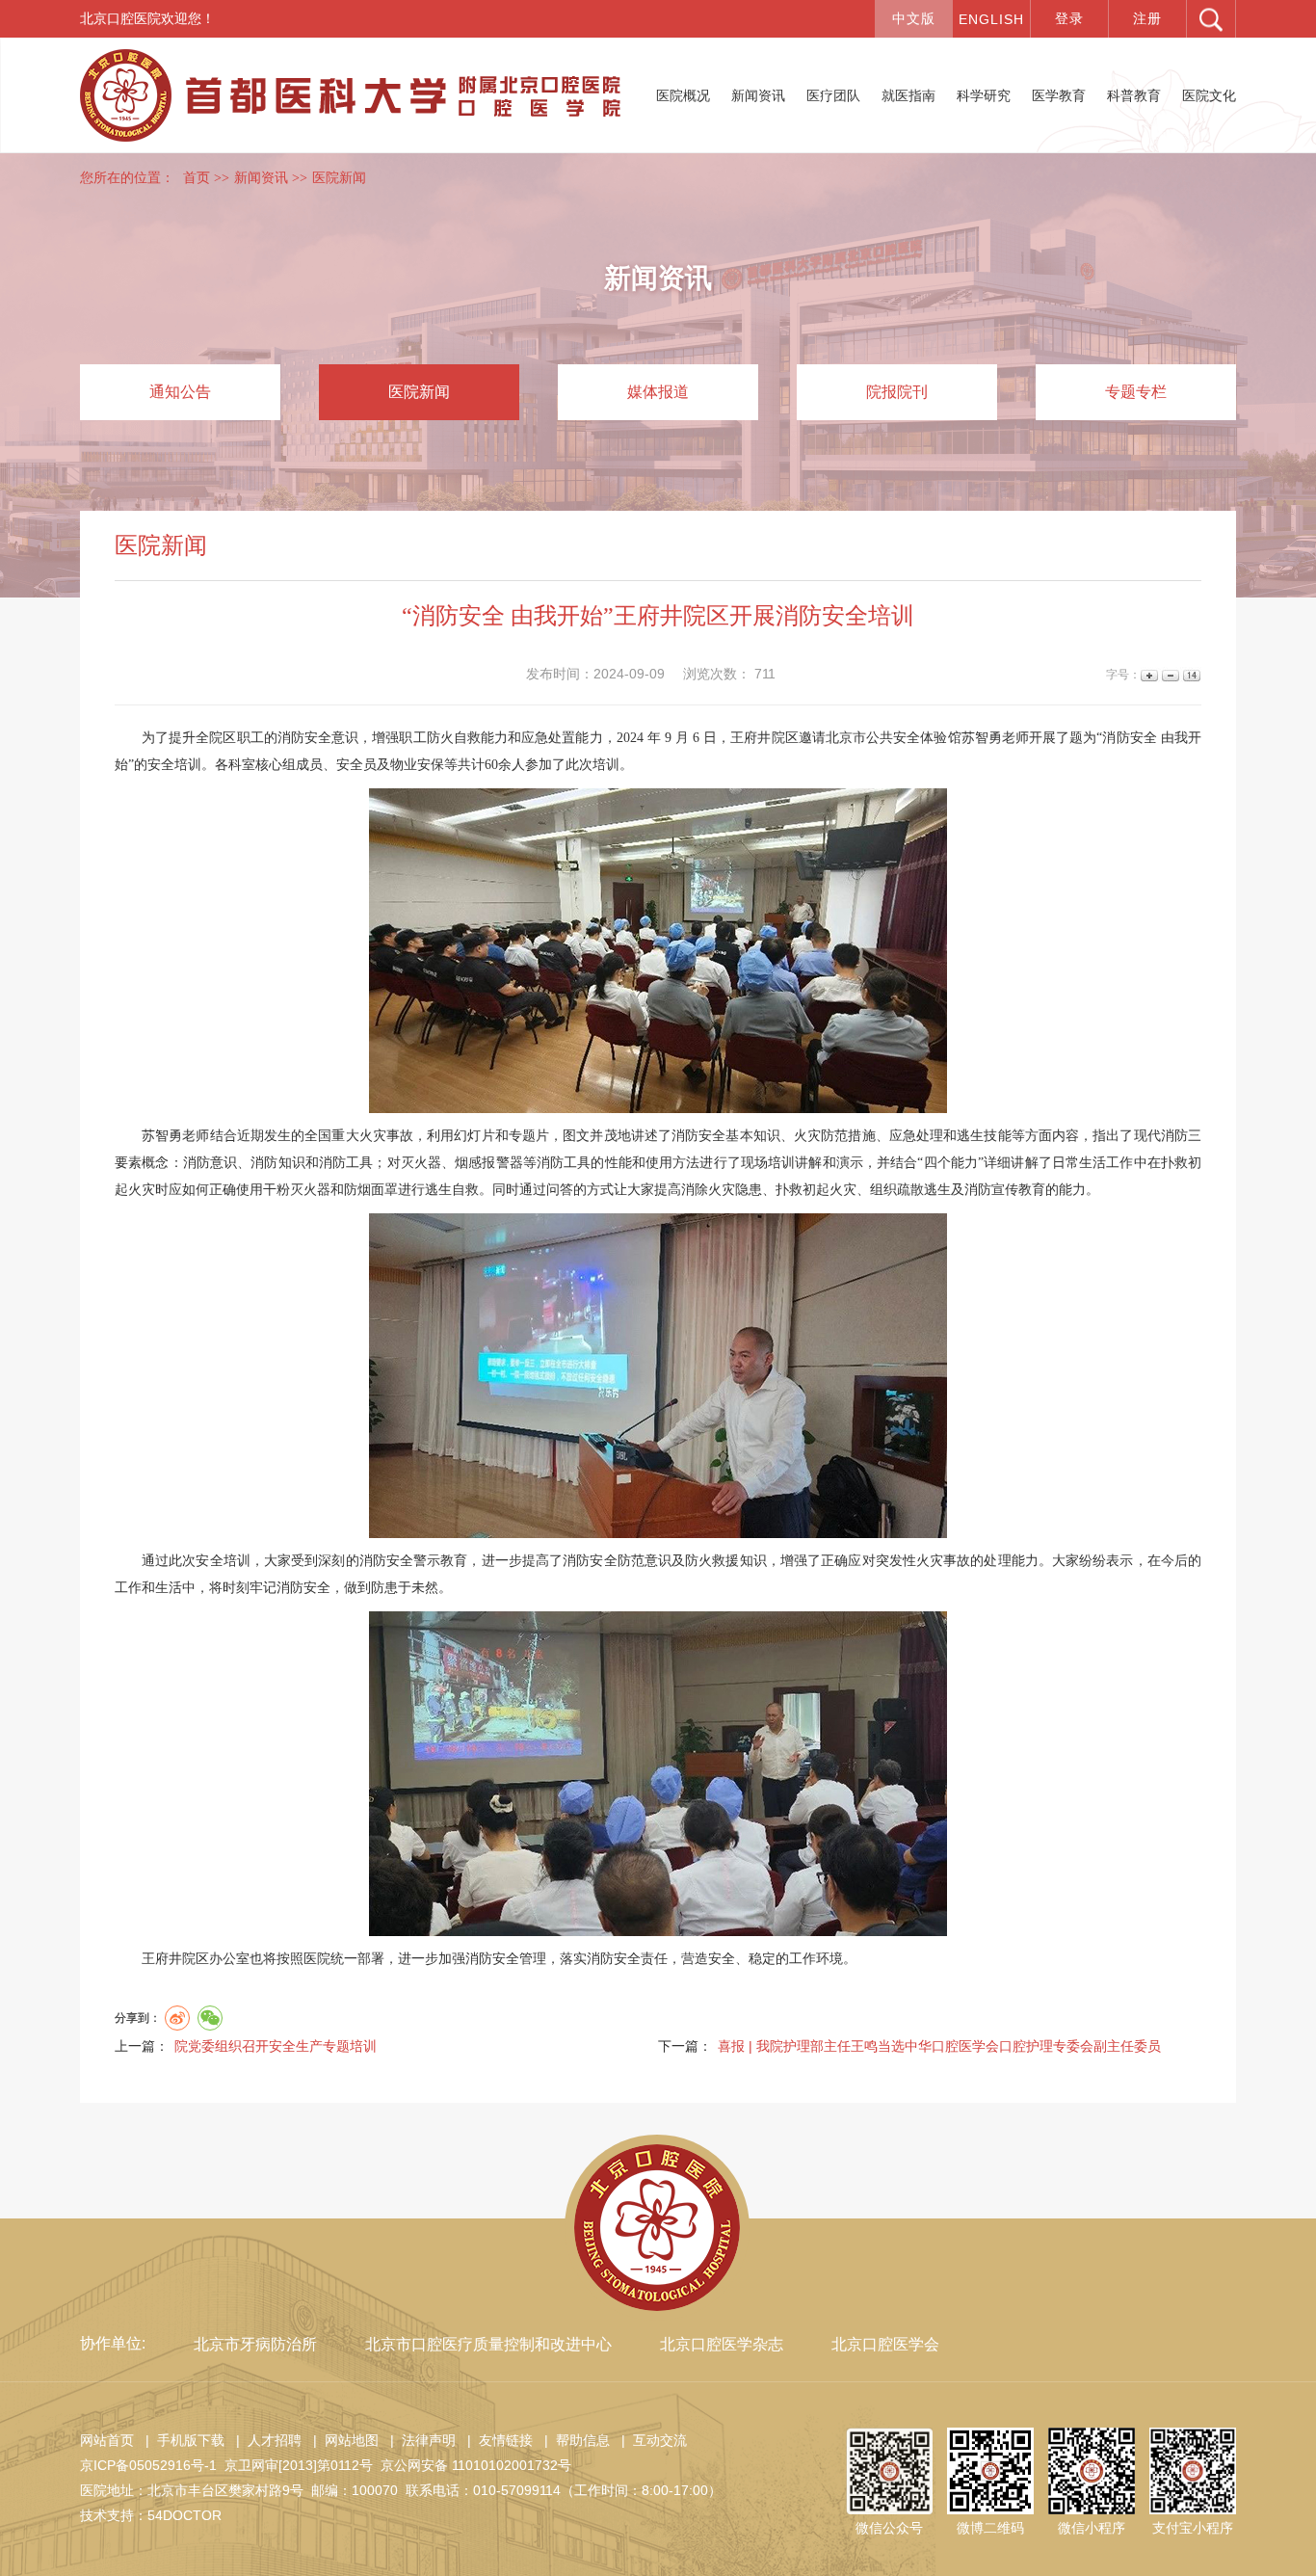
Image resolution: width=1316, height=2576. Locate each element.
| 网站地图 (342, 2440)
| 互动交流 (650, 2440)
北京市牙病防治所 (255, 2344)
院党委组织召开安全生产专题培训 (276, 2046)
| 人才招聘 (265, 2440)
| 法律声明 (419, 2440)
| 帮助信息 (573, 2440)
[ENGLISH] (991, 19)
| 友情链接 (496, 2440)
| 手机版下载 (181, 2440)
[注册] (1147, 19)
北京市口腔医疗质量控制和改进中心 (488, 2344)
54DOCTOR (184, 2515)
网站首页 (107, 2440)
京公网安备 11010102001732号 (476, 2465)
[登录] (1069, 19)
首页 (197, 178)
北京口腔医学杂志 (722, 2344)
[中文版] (913, 19)
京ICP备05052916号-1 (148, 2465)
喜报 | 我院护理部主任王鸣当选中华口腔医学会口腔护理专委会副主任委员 (939, 2046)
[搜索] (1211, 19)
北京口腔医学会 (885, 2344)
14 (1190, 675)
